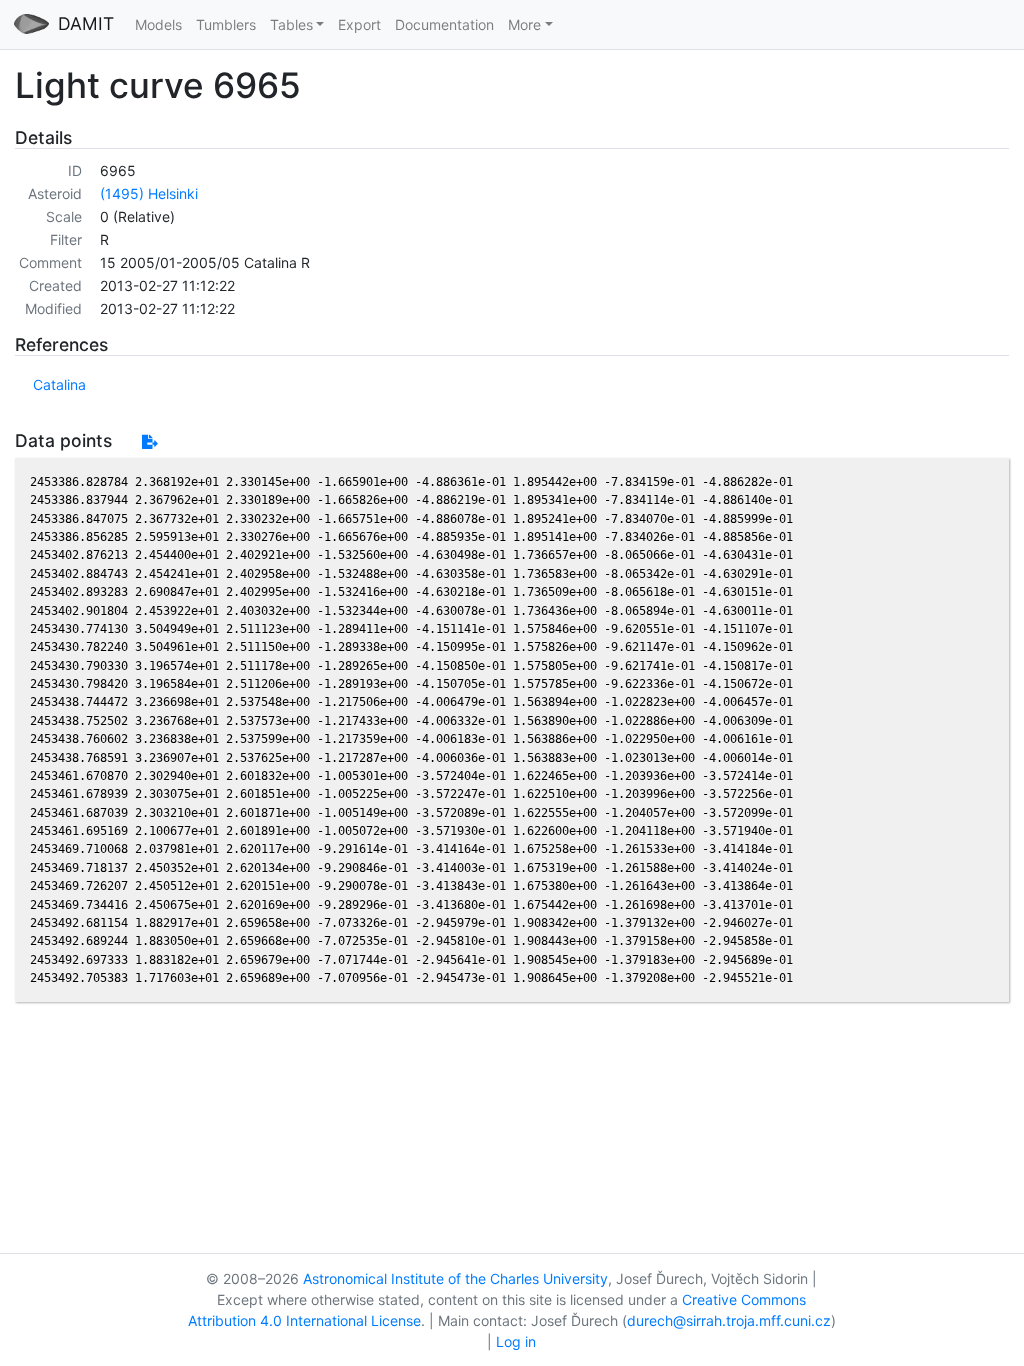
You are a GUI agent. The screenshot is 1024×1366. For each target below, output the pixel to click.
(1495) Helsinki (149, 193)
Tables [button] (291, 24)
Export (359, 24)
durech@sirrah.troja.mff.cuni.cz (729, 1320)
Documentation (444, 24)
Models (158, 24)
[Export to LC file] (149, 441)
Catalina (59, 384)
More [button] (524, 24)
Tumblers (226, 24)
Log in (516, 1341)
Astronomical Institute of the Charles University (455, 1278)
